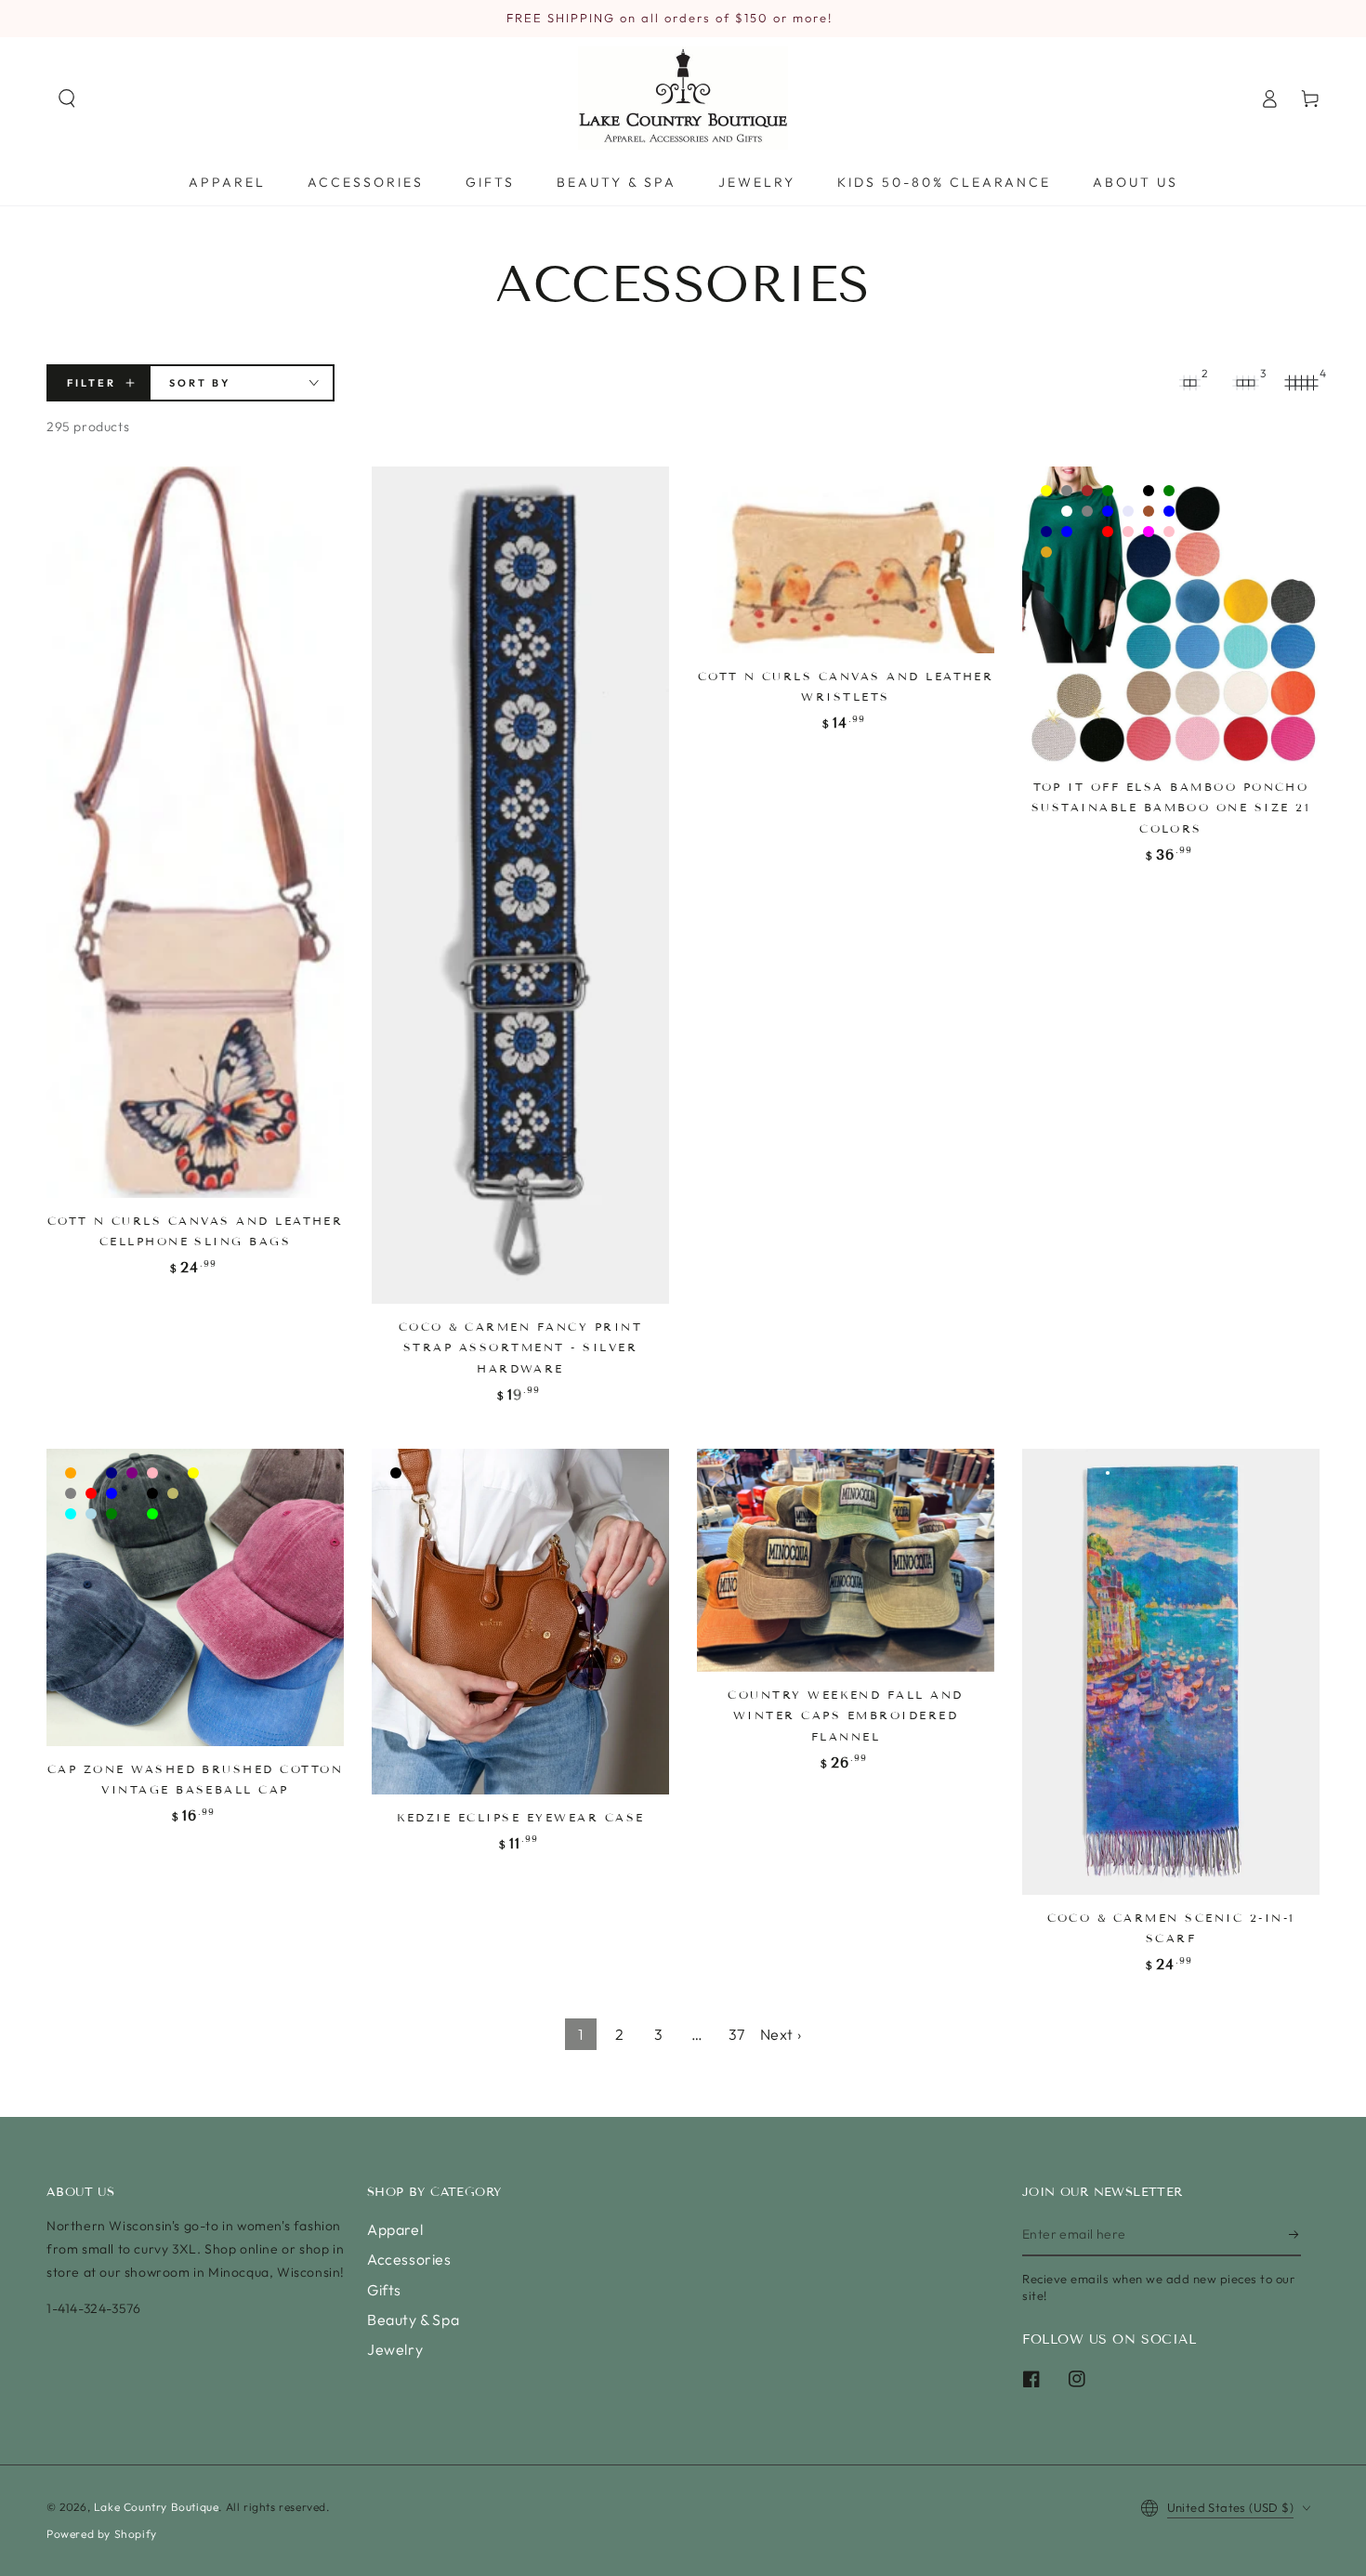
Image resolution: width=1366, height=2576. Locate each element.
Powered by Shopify (102, 2534)
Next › (781, 2034)
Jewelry (395, 2349)
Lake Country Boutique (157, 2507)
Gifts (384, 2290)
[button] (67, 99)
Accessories (409, 2259)
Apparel (395, 2229)
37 (737, 2034)
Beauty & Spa (413, 2320)
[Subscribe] (1295, 2235)
